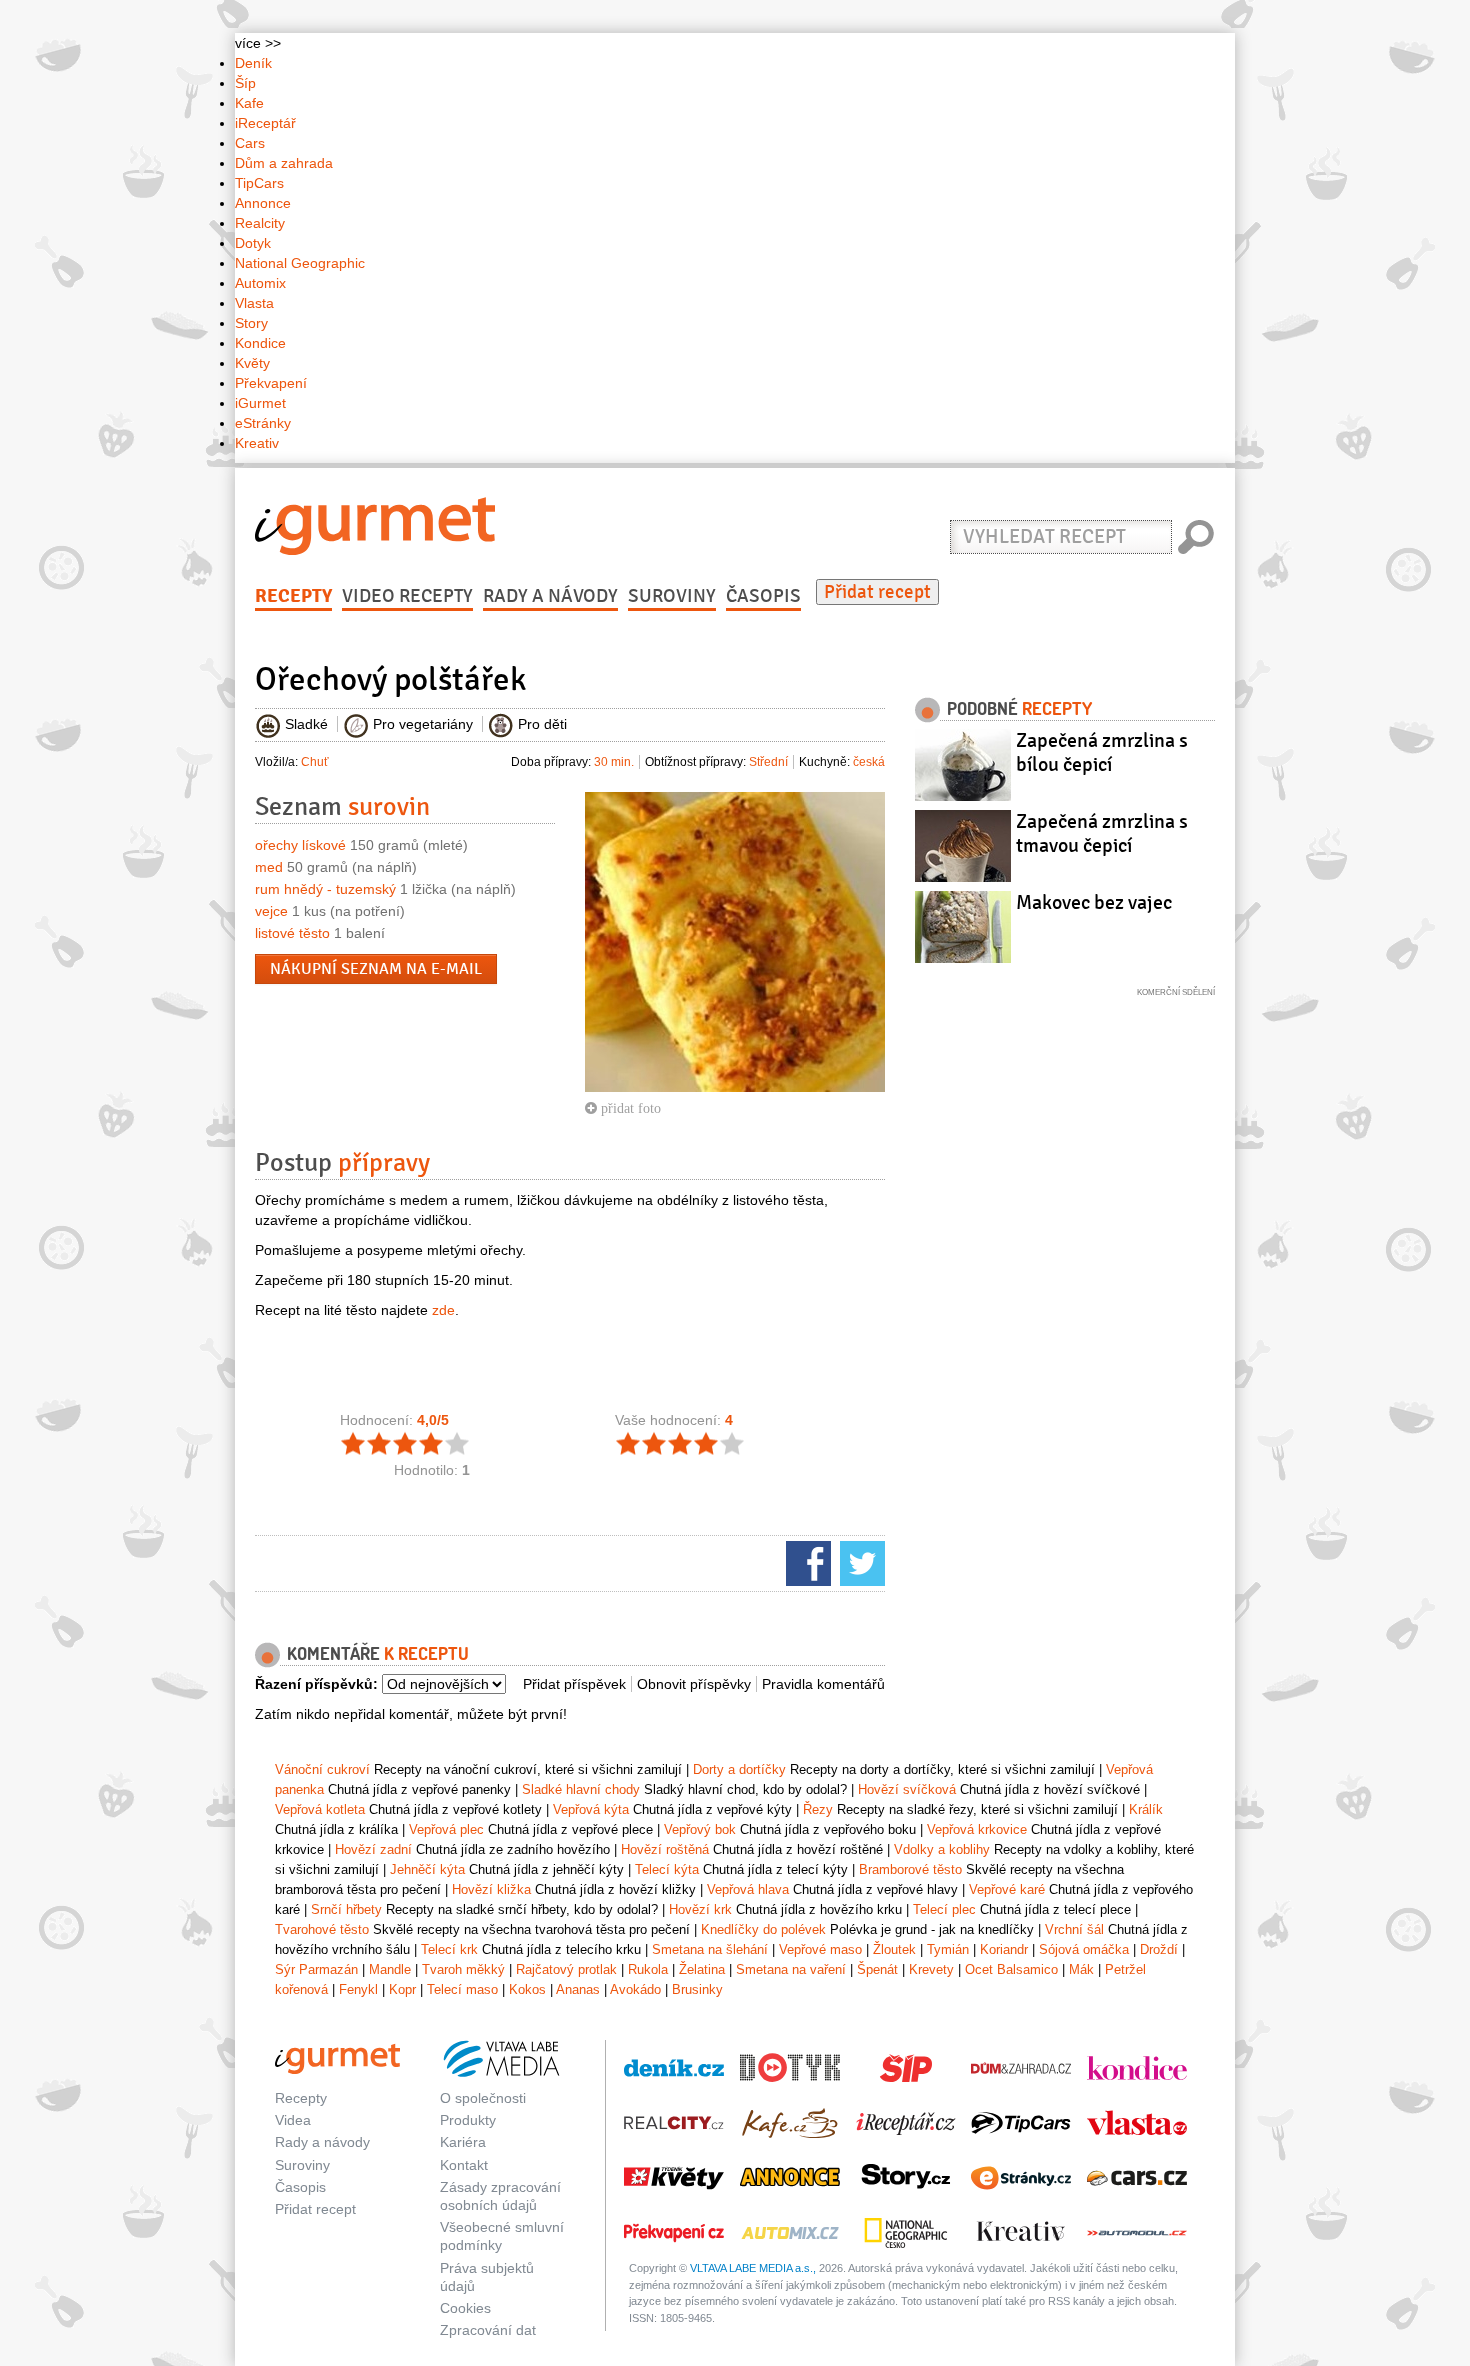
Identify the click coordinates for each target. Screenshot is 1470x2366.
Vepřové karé (1007, 1889)
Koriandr (1004, 1949)
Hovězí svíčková (907, 1789)
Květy (252, 363)
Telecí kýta (667, 1869)
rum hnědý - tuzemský (325, 889)
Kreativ (257, 443)
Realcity (260, 223)
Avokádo (635, 1989)
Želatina (702, 1969)
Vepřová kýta (591, 1809)
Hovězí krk (700, 1909)
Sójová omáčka (1084, 1949)
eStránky (263, 423)
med (269, 867)
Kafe (249, 103)
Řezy (818, 1809)
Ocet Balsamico (1011, 1969)
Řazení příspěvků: (316, 1684)
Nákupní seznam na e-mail (376, 969)
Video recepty (407, 596)
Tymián (948, 1949)
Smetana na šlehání (710, 1949)
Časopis (763, 596)
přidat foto (629, 1108)
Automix (260, 283)
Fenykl (358, 1989)
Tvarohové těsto (322, 1929)
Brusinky (697, 1989)
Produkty (468, 2120)
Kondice (260, 343)
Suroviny (672, 596)
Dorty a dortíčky (739, 1769)
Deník (253, 63)
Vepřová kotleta (320, 1809)
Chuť (315, 762)
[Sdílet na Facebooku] (806, 1562)
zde (443, 1310)
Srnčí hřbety (346, 1909)
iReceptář (265, 123)
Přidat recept (877, 592)
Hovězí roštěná (665, 1849)
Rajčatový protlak (566, 1969)
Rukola (648, 1969)
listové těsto (292, 933)
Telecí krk (449, 1949)
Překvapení (271, 383)
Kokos (527, 1989)
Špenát (877, 1969)
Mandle (390, 1969)
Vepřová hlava (748, 1889)
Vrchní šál (1074, 1929)
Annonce (263, 203)
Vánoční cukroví (322, 1769)
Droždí (1159, 1949)
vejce (271, 911)
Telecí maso (462, 1989)
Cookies (465, 2308)
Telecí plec (944, 1909)
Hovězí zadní (373, 1849)
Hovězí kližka (491, 1889)
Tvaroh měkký (463, 1969)
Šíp (245, 83)
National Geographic (300, 263)
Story (251, 323)
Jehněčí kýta (427, 1869)
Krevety (931, 1969)
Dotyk (253, 243)
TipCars (259, 183)
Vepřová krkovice (977, 1829)
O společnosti (483, 2098)
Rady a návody (550, 596)
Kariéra (463, 2142)
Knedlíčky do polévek (763, 1929)
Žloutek (894, 1949)
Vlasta (254, 303)
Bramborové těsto (910, 1869)
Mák (1081, 1969)
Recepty (293, 596)
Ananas (578, 1989)
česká (869, 762)
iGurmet (260, 403)
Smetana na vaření (791, 1969)
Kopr (402, 1989)
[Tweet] (860, 1562)
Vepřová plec (446, 1829)
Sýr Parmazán (316, 1969)
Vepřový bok (700, 1829)
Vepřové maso (820, 1949)
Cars (250, 143)
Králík (1146, 1809)
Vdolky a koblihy (942, 1849)
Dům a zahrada (284, 163)
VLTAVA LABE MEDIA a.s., (753, 2268)
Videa (293, 2120)
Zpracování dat (488, 2330)
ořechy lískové (300, 845)
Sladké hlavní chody (581, 1789)
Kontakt (464, 2165)
